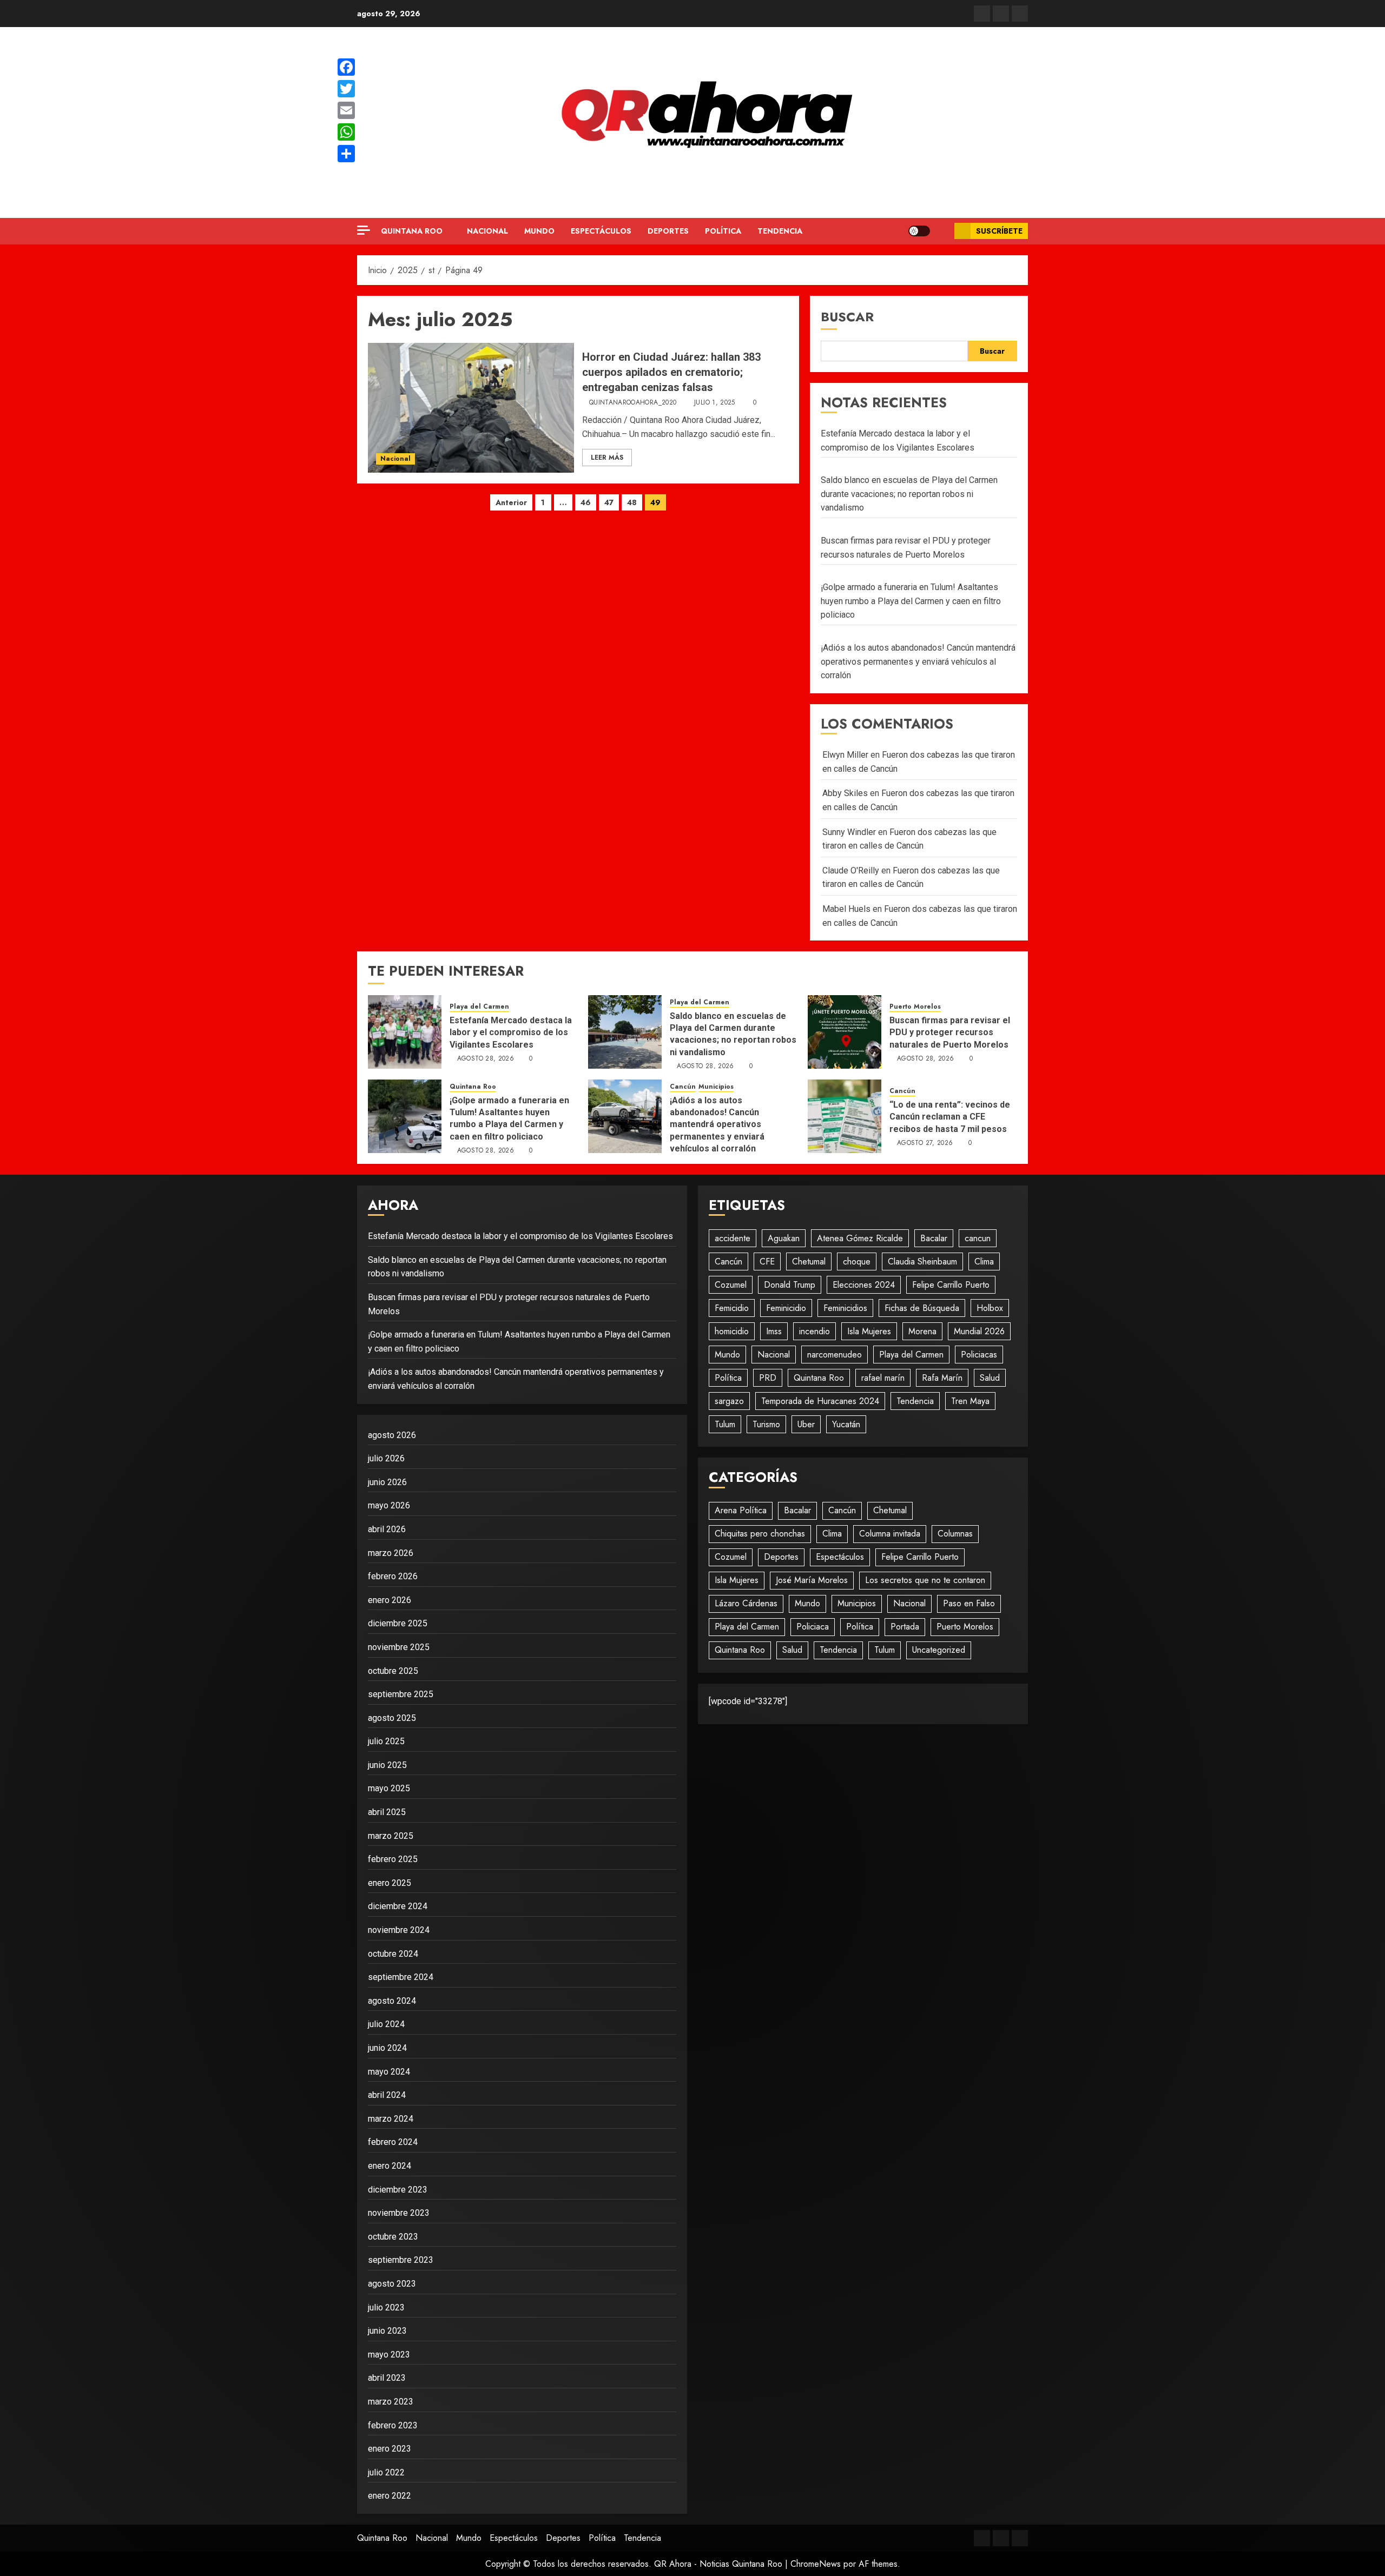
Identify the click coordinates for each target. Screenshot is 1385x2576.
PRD (768, 1378)
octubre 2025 (393, 1671)
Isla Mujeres (869, 1331)
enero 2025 (390, 1883)
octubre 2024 (393, 1954)
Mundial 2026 (979, 1331)
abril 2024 (387, 2095)
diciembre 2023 (398, 2190)
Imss (774, 1331)
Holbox (990, 1308)
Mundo (539, 231)
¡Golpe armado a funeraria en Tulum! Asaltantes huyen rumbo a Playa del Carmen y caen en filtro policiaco (911, 601)
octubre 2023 (393, 2237)
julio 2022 (386, 2472)
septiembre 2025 (401, 1694)
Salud (990, 1378)
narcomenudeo (835, 1355)
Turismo (766, 1424)
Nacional (487, 231)
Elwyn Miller (845, 755)
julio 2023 (386, 2307)
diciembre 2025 (398, 1623)
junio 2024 (387, 2048)
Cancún (683, 1087)
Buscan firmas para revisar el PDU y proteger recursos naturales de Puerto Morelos (950, 1032)
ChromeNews (816, 2564)
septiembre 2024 (401, 1977)
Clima (984, 1261)
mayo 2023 (389, 2355)
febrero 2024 (393, 2142)
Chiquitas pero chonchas (760, 1534)
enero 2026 (390, 1600)
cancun (978, 1238)
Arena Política (741, 1510)
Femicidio (732, 1308)
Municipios (716, 1087)
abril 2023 (387, 2378)
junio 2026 (387, 1482)
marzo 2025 (391, 1836)
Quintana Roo (412, 231)
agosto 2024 (392, 2001)
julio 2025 (386, 1741)
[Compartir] (346, 154)
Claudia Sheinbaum (922, 1261)
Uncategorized (939, 1650)
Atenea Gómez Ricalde (860, 1238)
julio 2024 (386, 2024)
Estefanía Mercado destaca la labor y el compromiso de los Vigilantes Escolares (511, 1032)
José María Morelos (812, 1580)
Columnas (955, 1534)
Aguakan (784, 1238)
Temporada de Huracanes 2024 (820, 1401)
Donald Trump (790, 1285)
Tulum (725, 1424)
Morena (922, 1331)
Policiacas (979, 1355)
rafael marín (883, 1378)
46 (586, 502)
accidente (733, 1238)
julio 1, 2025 (715, 403)
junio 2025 (387, 1765)
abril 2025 (387, 1812)
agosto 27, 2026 (925, 1143)
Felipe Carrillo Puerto (951, 1285)
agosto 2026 (392, 1435)
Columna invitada (890, 1534)
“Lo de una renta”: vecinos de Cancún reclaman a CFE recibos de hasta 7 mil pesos (950, 1117)
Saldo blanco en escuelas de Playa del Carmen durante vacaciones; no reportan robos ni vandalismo (909, 494)
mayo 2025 (389, 1788)
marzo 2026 (391, 1553)
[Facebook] (346, 67)
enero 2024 (390, 2166)
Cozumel (731, 1285)
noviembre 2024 (399, 1930)
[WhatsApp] (346, 132)
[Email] (346, 110)
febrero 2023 (393, 2425)
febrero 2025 (393, 1859)
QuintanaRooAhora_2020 (633, 403)
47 (609, 502)
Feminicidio (786, 1308)
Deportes (668, 231)
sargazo (729, 1401)
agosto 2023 (392, 2284)
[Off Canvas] (364, 230)
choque (857, 1261)
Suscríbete (999, 231)
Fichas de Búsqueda (922, 1308)
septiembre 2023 (401, 2260)
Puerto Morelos (915, 1007)
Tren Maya (970, 1401)
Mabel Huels (846, 909)
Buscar (847, 317)
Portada (905, 1627)
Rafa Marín (942, 1378)
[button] (942, 231)
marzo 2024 (391, 2119)
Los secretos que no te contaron (925, 1580)
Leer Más (607, 458)
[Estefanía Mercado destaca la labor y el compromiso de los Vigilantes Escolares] (405, 1032)
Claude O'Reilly (851, 870)
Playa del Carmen (479, 1007)
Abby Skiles (845, 793)
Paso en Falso (969, 1603)
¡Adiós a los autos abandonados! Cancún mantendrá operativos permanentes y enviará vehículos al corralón (918, 661)
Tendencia (780, 231)
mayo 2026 (389, 1505)
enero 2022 (390, 2496)
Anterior (511, 502)
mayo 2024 (389, 2072)
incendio (814, 1331)
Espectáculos (601, 231)
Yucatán (846, 1424)
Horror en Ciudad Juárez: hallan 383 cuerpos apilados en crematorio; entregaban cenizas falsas (671, 372)
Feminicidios (845, 1308)
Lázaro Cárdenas (746, 1603)
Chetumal (809, 1261)
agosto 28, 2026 (486, 1059)
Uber (806, 1424)
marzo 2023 (391, 2402)
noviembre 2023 (399, 2213)
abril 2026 (387, 1529)
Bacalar (934, 1238)
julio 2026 (386, 1458)
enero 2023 (390, 2449)
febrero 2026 (393, 1576)
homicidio (732, 1331)
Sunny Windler (849, 832)
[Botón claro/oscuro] (919, 231)
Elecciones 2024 (864, 1285)
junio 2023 (387, 2331)
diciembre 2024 (398, 1906)
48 (632, 502)
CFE (767, 1261)
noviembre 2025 (399, 1647)
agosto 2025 (392, 1718)
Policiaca (813, 1627)
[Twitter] (346, 89)
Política (723, 231)
